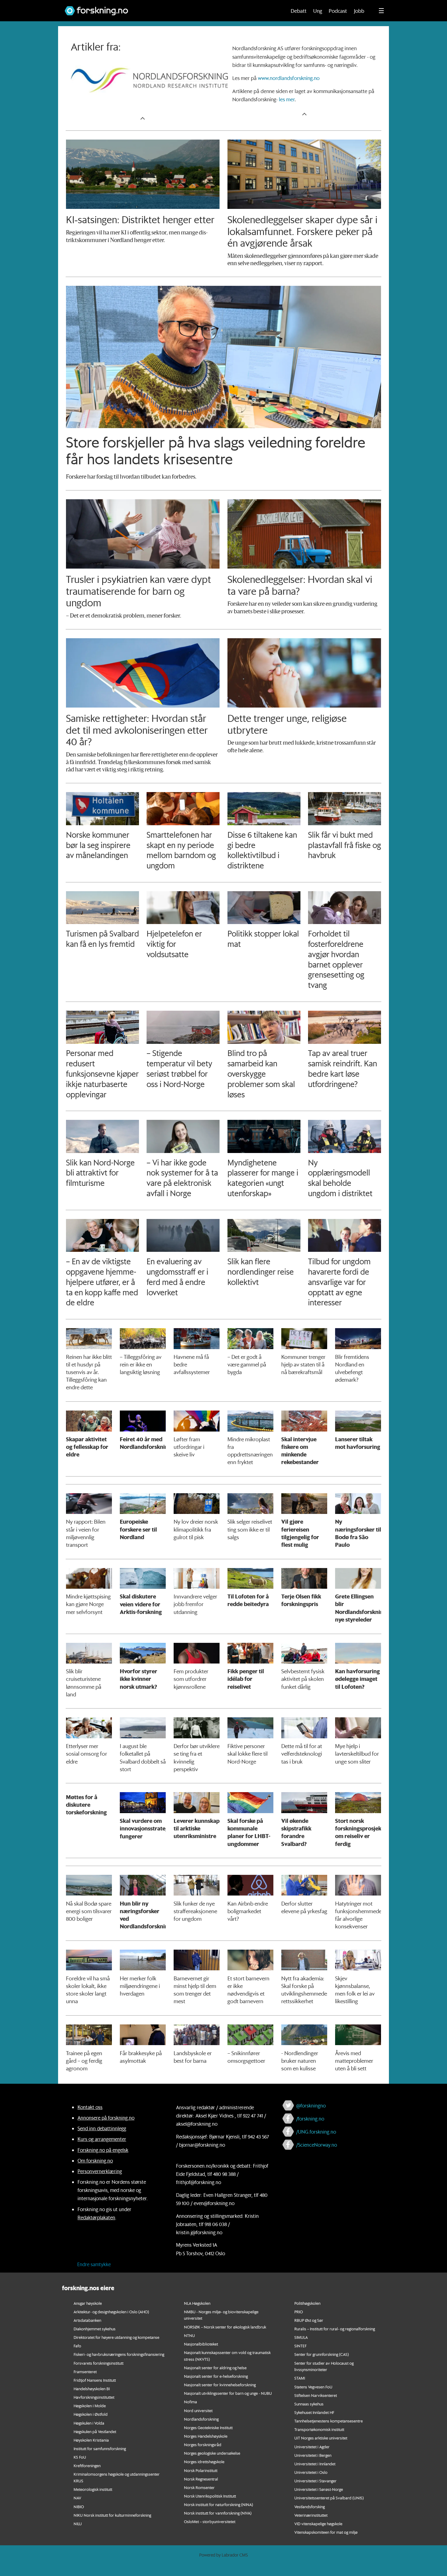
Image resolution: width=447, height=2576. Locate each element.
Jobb (359, 11)
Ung (318, 11)
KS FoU (80, 2457)
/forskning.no (310, 2119)
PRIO (299, 2312)
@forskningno (311, 2105)
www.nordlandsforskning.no (289, 78)
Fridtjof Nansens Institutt (95, 2380)
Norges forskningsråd (203, 2444)
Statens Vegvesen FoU (313, 2387)
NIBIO (79, 2507)
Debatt (299, 11)
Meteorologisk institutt (93, 2489)
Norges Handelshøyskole (206, 2436)
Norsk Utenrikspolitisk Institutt (210, 2496)
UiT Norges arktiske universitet (321, 2438)
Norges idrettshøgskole (204, 2462)
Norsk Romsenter (199, 2487)
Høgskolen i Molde (90, 2406)
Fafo (77, 2346)
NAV (77, 2498)
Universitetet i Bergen (313, 2455)
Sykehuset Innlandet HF (314, 2412)
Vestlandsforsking (310, 2507)
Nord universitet (198, 2410)
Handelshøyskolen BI (92, 2389)
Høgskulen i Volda (89, 2423)
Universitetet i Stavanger (315, 2481)
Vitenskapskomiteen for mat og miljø (326, 2532)
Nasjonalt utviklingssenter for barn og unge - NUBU (228, 2393)
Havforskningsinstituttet (94, 2397)
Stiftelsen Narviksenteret (316, 2395)
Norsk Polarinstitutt (201, 2470)
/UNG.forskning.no (316, 2132)
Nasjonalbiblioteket (201, 2344)
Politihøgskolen (307, 2303)
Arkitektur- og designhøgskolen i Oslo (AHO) (111, 2312)
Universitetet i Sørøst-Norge (319, 2489)
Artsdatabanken (87, 2320)
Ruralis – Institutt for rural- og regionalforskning (335, 2329)
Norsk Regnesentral (201, 2479)
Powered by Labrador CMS (223, 2555)
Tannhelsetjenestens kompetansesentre (329, 2421)
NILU (78, 2524)
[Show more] (143, 118)
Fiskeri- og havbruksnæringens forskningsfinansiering (119, 2354)
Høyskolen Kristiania (91, 2440)
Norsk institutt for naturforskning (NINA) (218, 2504)
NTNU (189, 2335)
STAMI (300, 2378)
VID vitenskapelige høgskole (318, 2524)
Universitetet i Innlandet (315, 2464)
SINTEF (300, 2346)
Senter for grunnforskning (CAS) (322, 2354)
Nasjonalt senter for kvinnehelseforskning (220, 2385)
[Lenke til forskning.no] (170, 8)
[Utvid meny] (381, 11)
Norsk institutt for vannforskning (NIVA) (218, 2513)
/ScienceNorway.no (317, 2145)
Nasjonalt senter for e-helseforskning (216, 2376)
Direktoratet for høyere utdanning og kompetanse (116, 2337)
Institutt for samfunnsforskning (100, 2448)
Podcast (338, 11)
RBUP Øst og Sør (309, 2320)
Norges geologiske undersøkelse (212, 2453)
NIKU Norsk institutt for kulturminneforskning (112, 2515)
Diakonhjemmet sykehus (95, 2329)
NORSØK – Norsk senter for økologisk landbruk (225, 2327)
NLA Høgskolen (197, 2303)
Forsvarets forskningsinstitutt (99, 2363)
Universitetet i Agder (312, 2447)
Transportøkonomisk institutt (319, 2429)
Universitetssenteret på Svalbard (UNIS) (329, 2498)
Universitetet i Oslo (311, 2472)
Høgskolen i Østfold (91, 2414)
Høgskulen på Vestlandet (95, 2431)
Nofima (191, 2402)
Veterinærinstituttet (311, 2515)
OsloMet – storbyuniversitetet (210, 2521)
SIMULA (301, 2337)
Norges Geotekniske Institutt (208, 2427)
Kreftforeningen (87, 2465)
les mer (287, 99)
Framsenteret (85, 2372)
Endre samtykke (94, 2264)
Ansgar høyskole (88, 2303)
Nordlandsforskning (201, 2419)
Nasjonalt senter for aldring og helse (215, 2368)
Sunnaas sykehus (309, 2404)
